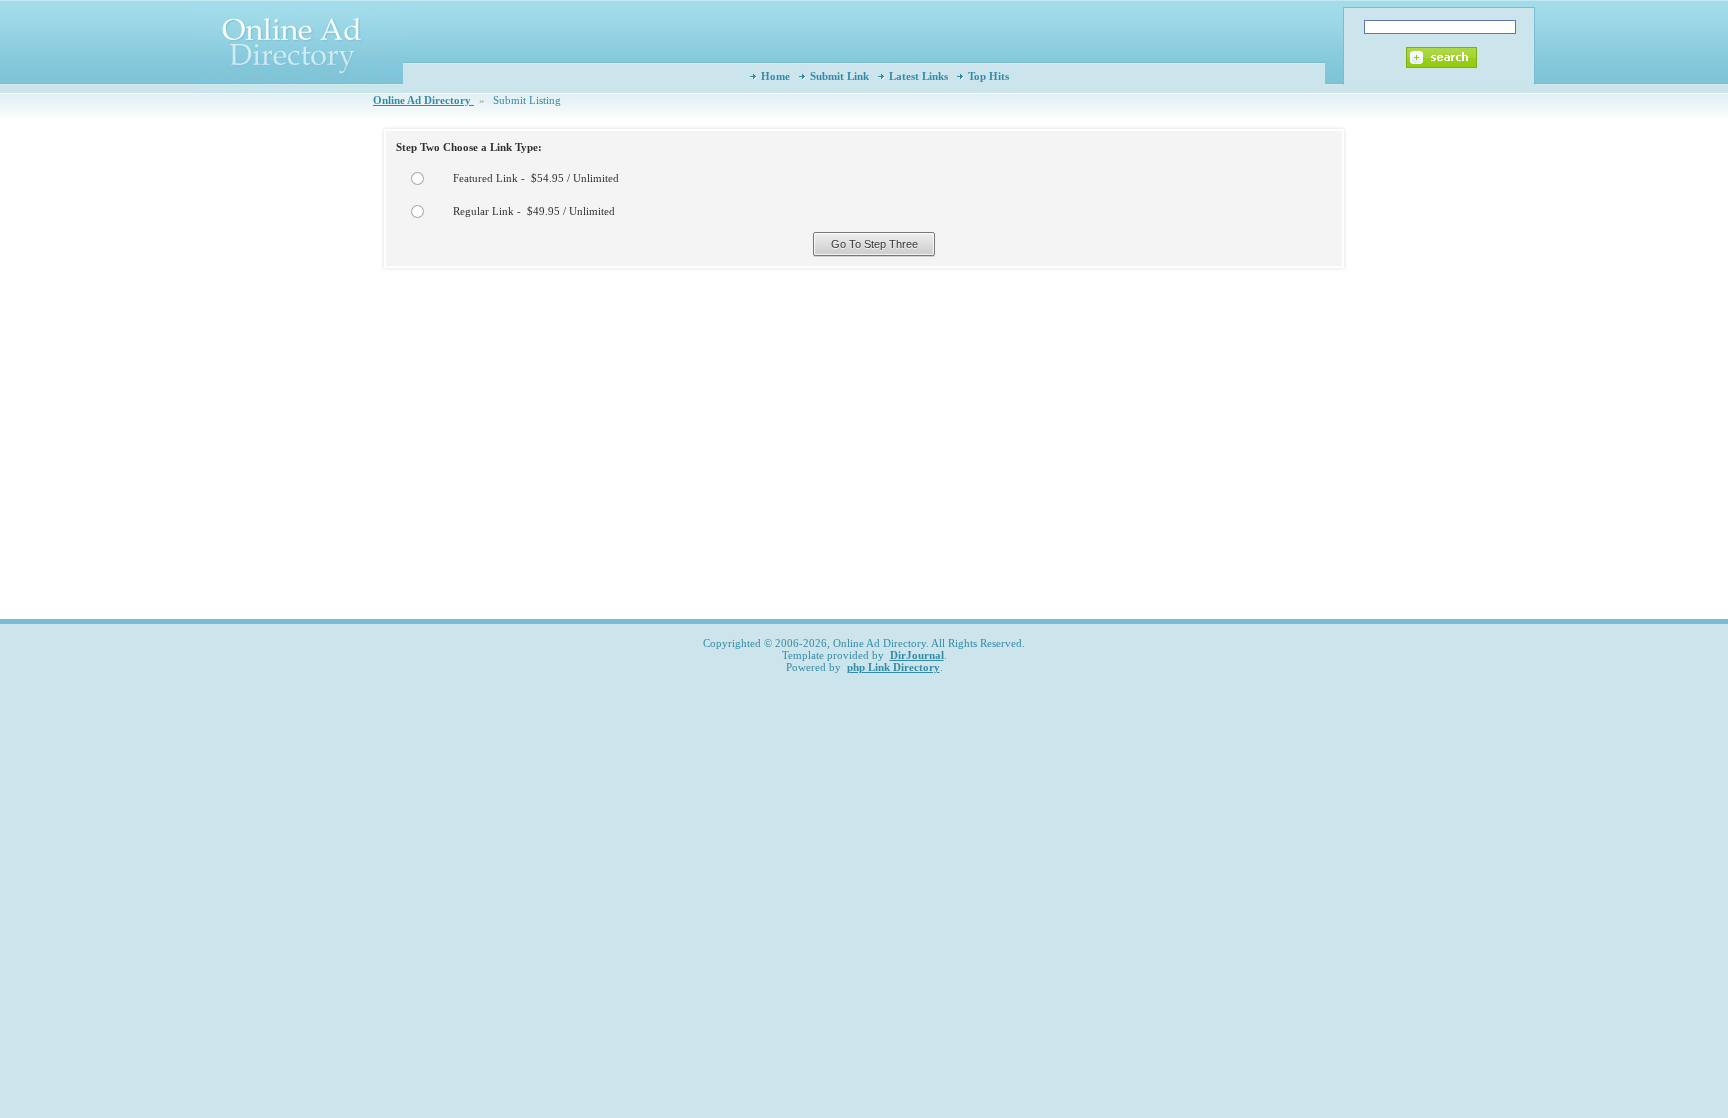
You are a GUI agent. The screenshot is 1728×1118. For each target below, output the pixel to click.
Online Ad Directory (423, 100)
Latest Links (918, 76)
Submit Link (839, 76)
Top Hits (988, 76)
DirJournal (917, 655)
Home (775, 76)
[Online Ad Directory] (299, 90)
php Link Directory (893, 667)
